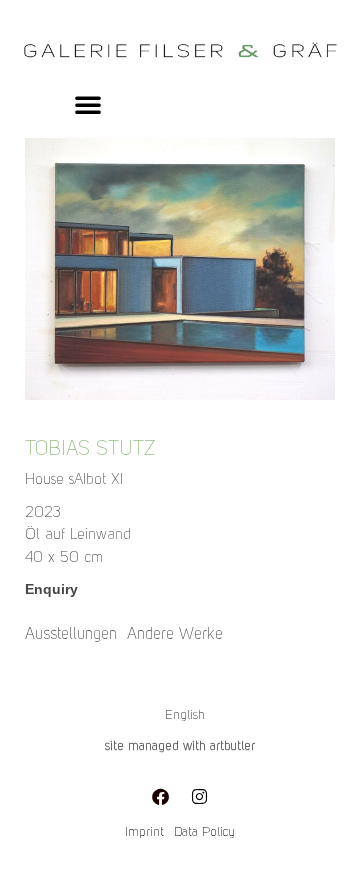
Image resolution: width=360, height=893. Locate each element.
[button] (88, 104)
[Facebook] (161, 796)
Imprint (144, 832)
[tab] (71, 635)
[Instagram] (200, 796)
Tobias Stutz (90, 450)
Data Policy (204, 832)
